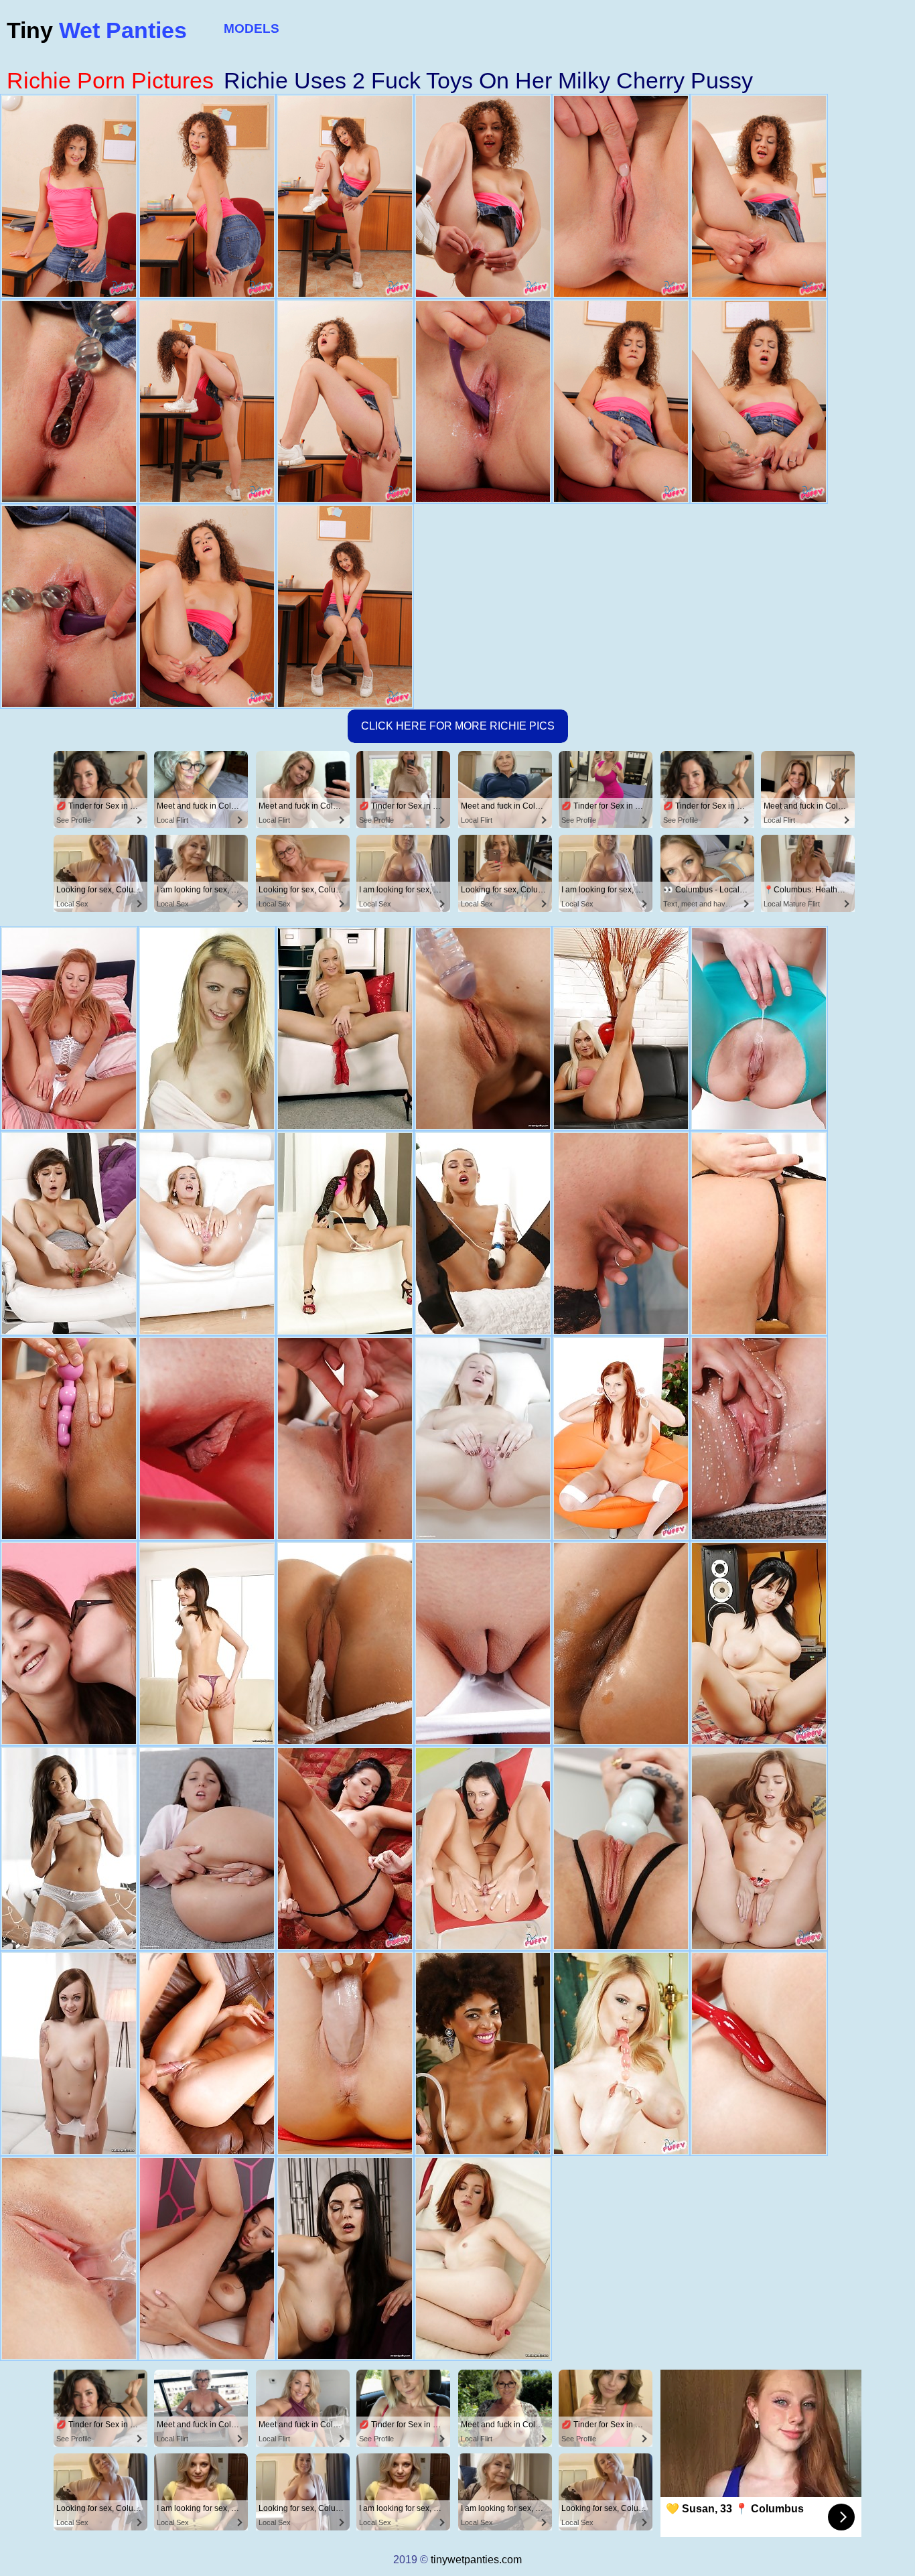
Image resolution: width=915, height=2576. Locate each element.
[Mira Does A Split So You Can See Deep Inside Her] (345, 1848)
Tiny (97, 30)
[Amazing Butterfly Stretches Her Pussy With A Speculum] (69, 1233)
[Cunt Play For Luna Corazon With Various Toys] (483, 2053)
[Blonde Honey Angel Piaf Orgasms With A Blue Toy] (621, 1848)
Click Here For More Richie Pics (458, 726)
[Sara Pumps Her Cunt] (345, 1233)
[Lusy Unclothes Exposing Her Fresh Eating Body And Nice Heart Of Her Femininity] (621, 1233)
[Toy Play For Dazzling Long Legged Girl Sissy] (483, 1028)
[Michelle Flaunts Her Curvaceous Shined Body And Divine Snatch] (207, 2053)
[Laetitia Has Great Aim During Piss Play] (483, 1848)
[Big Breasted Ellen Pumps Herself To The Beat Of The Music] (759, 1643)
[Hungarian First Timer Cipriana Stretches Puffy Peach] (69, 2258)
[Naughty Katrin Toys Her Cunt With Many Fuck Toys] (483, 1233)
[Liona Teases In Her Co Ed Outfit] (345, 1438)
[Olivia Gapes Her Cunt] (483, 1438)
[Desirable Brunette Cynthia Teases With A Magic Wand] (345, 2258)
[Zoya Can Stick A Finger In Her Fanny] (759, 1028)
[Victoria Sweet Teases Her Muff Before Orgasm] (621, 1643)
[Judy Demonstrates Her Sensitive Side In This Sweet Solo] (207, 1438)
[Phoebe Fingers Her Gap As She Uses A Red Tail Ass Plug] (69, 1643)
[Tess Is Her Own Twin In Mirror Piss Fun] (759, 1438)
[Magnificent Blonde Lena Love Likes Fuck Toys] (621, 1028)
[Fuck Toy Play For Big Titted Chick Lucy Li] (69, 1438)
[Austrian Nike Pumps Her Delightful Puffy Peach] (483, 1643)
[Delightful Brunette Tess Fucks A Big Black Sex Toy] (69, 1848)
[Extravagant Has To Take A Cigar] (621, 1438)
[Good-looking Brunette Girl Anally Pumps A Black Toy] (207, 1643)
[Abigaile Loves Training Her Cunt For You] (759, 1848)
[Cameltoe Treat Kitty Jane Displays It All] (207, 2258)
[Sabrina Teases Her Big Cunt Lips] (207, 1233)
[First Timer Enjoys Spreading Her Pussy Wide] (207, 1028)
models (252, 28)
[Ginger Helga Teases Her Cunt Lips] (483, 2258)
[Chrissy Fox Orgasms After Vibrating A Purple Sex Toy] (759, 1233)
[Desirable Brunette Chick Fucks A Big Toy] (69, 2053)
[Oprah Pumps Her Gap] (69, 1028)
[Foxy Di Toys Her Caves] (207, 1848)
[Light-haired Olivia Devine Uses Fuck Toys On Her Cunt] (345, 1028)
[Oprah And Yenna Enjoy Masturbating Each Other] (345, 1643)
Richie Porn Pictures (110, 80)
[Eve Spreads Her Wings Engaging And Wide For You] (345, 2053)
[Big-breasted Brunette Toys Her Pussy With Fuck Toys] (759, 2053)
